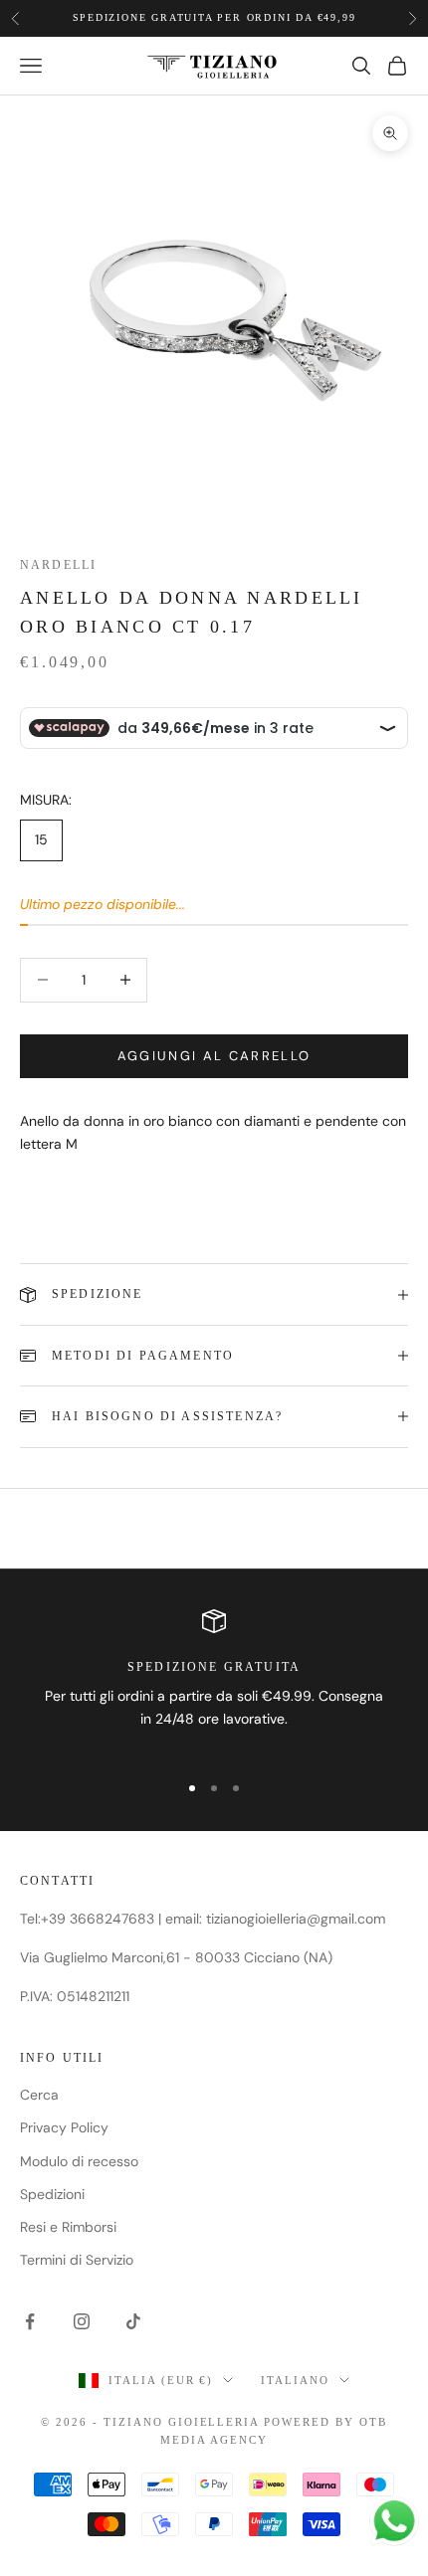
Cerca (39, 2095)
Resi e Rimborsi (68, 2227)
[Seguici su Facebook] (30, 2321)
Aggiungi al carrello (214, 1056)
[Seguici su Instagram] (82, 2321)
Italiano (295, 2380)
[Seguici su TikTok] (133, 2321)
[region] (214, 1682)
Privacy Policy (64, 2127)
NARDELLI (58, 565)
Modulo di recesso (79, 2161)
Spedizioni (52, 2194)
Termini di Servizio (77, 2260)
